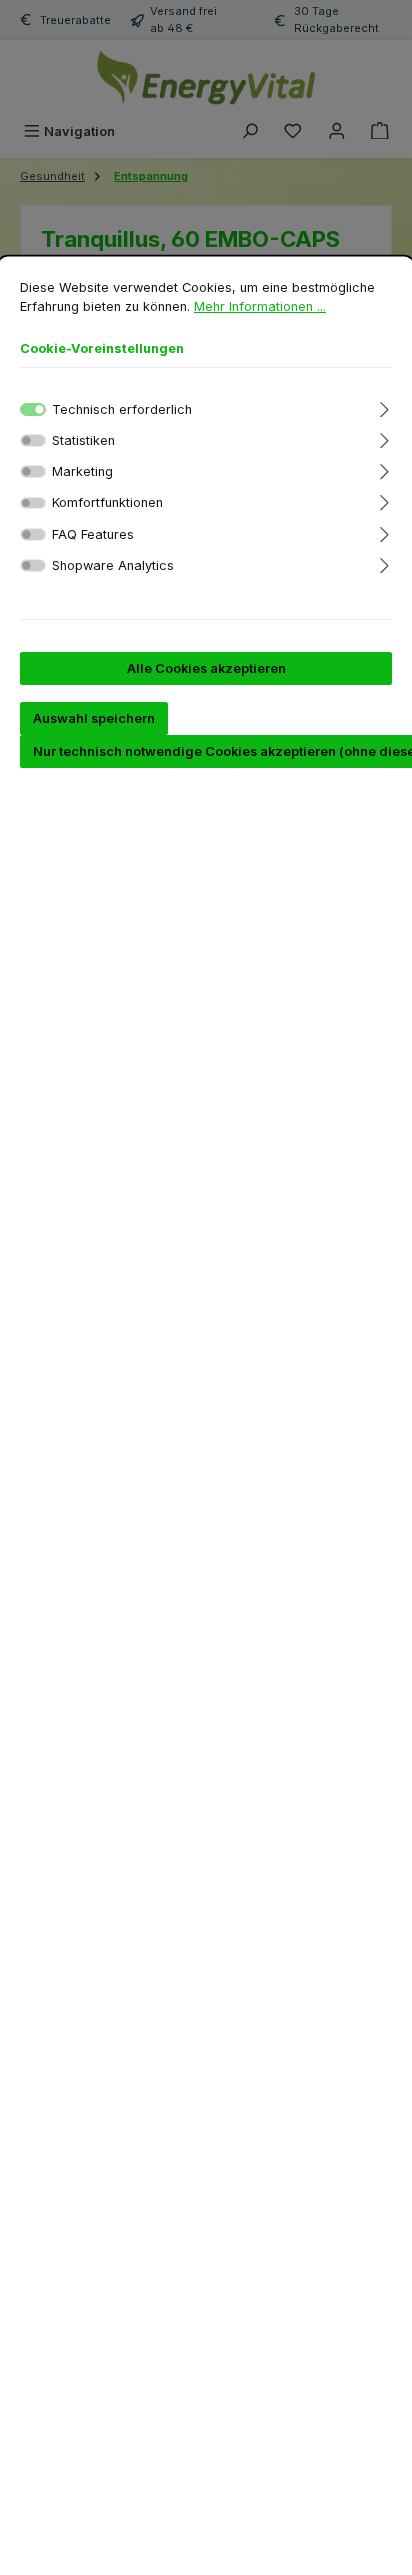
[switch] (33, 440)
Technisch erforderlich (122, 409)
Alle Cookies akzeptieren (206, 668)
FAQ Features (93, 534)
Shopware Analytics (113, 565)
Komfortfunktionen (107, 502)
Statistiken (83, 440)
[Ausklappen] (384, 406)
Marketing (82, 471)
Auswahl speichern (94, 718)
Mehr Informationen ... (260, 306)
